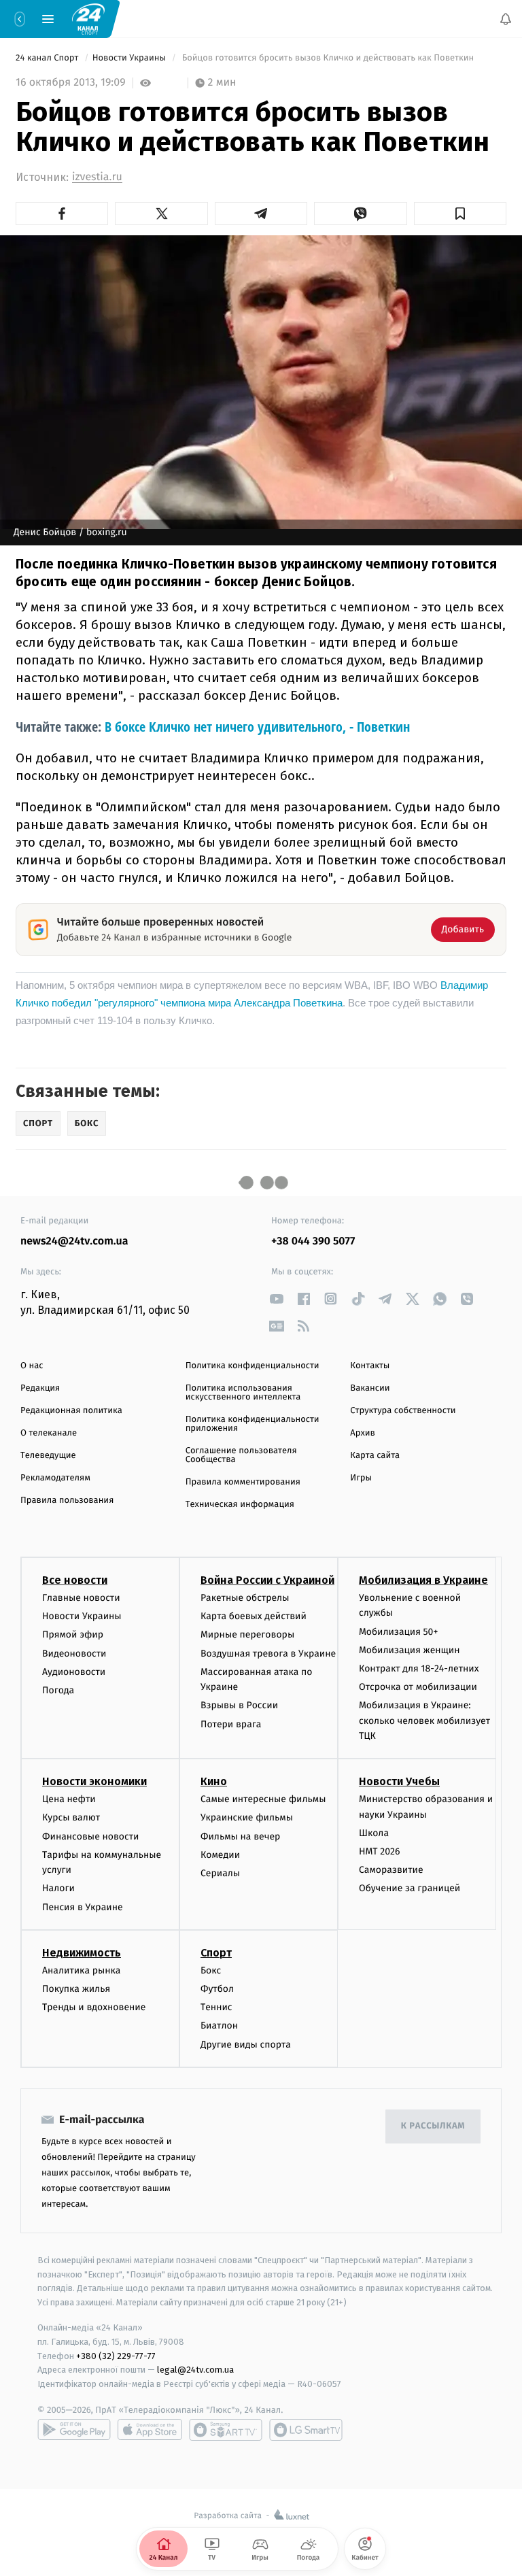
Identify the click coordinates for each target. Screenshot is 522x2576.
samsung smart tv (306, 2430)
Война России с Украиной (267, 1580)
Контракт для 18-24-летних (419, 1668)
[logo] (88, 18)
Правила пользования (67, 1501)
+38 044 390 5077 (313, 1241)
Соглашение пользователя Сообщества (241, 1455)
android (74, 2430)
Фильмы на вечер (240, 1836)
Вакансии (370, 1388)
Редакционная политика (71, 1411)
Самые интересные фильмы (263, 1799)
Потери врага (231, 1724)
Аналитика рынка (82, 1970)
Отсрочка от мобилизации (418, 1687)
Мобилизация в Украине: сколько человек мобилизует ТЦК (424, 1721)
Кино (214, 1781)
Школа (374, 1833)
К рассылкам (433, 2126)
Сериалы (220, 1873)
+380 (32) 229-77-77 (116, 2355)
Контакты (370, 1366)
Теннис (216, 2007)
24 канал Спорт (48, 58)
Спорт (216, 1953)
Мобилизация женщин (410, 1650)
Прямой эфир (73, 1634)
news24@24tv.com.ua (74, 1241)
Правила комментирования (243, 1482)
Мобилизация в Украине (423, 1580)
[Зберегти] (460, 214)
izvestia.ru (97, 177)
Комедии (220, 1855)
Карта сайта (375, 1456)
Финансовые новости (90, 1836)
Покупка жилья (76, 1989)
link (276, 1299)
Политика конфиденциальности (253, 1366)
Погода (58, 1690)
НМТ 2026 (380, 1851)
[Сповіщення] (506, 19)
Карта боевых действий (254, 1616)
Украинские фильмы (247, 1817)
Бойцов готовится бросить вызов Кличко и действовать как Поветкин (328, 58)
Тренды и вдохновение (94, 2007)
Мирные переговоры (247, 1634)
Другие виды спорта (246, 2045)
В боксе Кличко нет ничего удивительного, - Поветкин (257, 727)
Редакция (40, 1388)
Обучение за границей (410, 1888)
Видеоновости (74, 1654)
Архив (363, 1433)
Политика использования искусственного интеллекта (243, 1393)
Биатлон (219, 2026)
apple (150, 2430)
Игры (361, 1478)
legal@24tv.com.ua (195, 2370)
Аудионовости (74, 1672)
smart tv (226, 2430)
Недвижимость (82, 1953)
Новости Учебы (399, 1781)
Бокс (211, 1970)
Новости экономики (94, 1781)
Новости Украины (130, 58)
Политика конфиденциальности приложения (253, 1424)
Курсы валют (71, 1817)
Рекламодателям (55, 1478)
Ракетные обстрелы (245, 1598)
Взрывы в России (239, 1705)
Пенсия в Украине (83, 1907)
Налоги (58, 1888)
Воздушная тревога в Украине (268, 1654)
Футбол (217, 1989)
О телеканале (49, 1433)
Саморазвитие (391, 1870)
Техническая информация (240, 1505)
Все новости (75, 1580)
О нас (32, 1366)
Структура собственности (403, 1411)
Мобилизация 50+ (398, 1632)
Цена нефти (69, 1799)
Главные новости (81, 1598)
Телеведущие (48, 1456)
